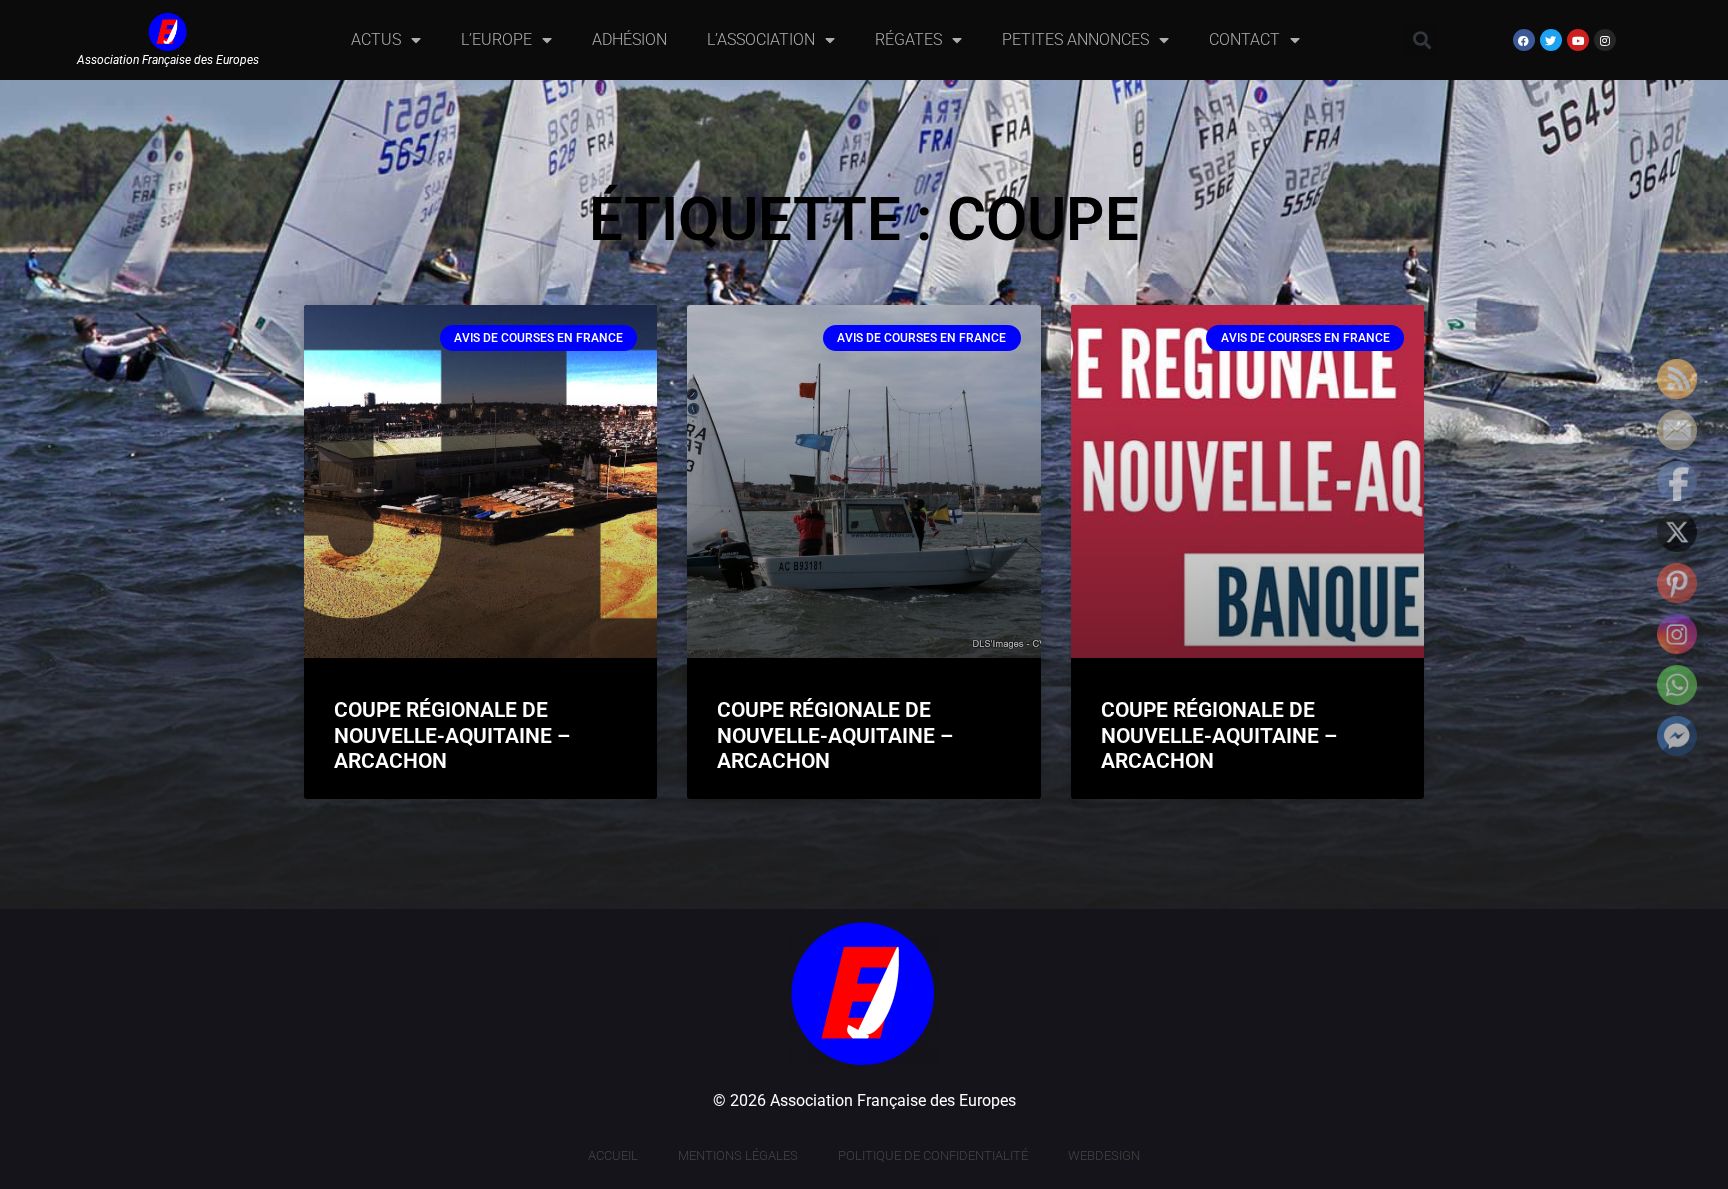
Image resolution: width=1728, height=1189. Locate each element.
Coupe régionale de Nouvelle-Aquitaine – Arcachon (452, 735)
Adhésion (629, 39)
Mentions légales (738, 1155)
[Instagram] (1605, 40)
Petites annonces (1075, 39)
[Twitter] (1551, 40)
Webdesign (1104, 1155)
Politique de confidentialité (933, 1155)
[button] (1421, 40)
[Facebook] (1524, 40)
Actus (376, 39)
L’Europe (496, 39)
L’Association (761, 39)
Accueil (613, 1155)
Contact (1244, 39)
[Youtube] (1578, 40)
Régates (908, 39)
